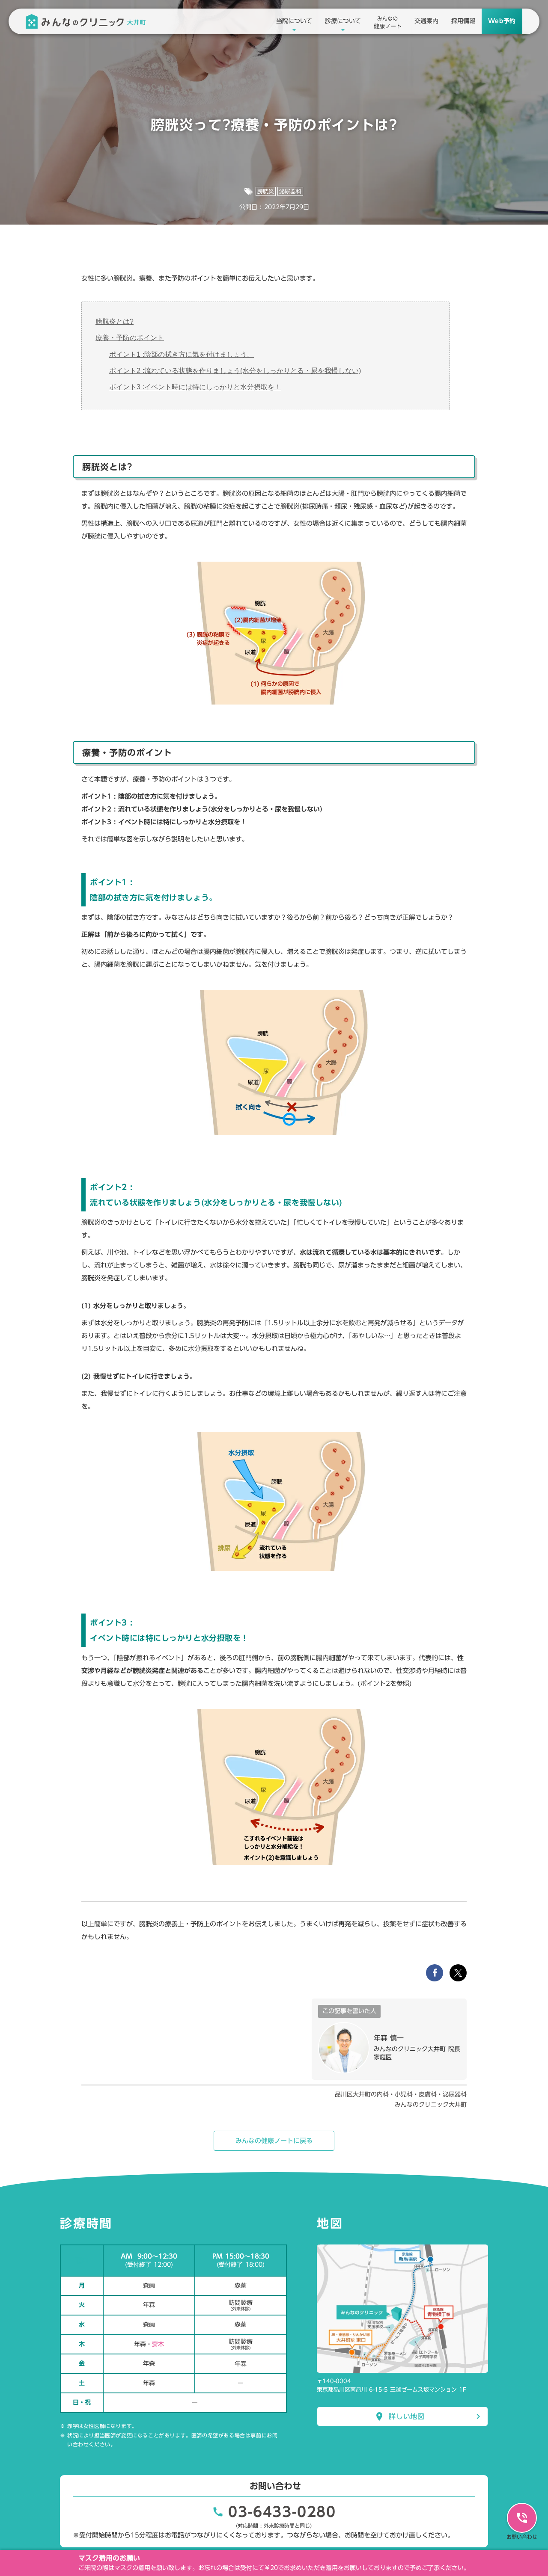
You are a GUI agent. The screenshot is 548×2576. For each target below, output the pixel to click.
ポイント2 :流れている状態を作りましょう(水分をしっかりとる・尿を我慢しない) (235, 371)
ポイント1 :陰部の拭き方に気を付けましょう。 (182, 354)
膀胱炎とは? (115, 321)
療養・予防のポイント (130, 338)
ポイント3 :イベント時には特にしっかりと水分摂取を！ (195, 387)
